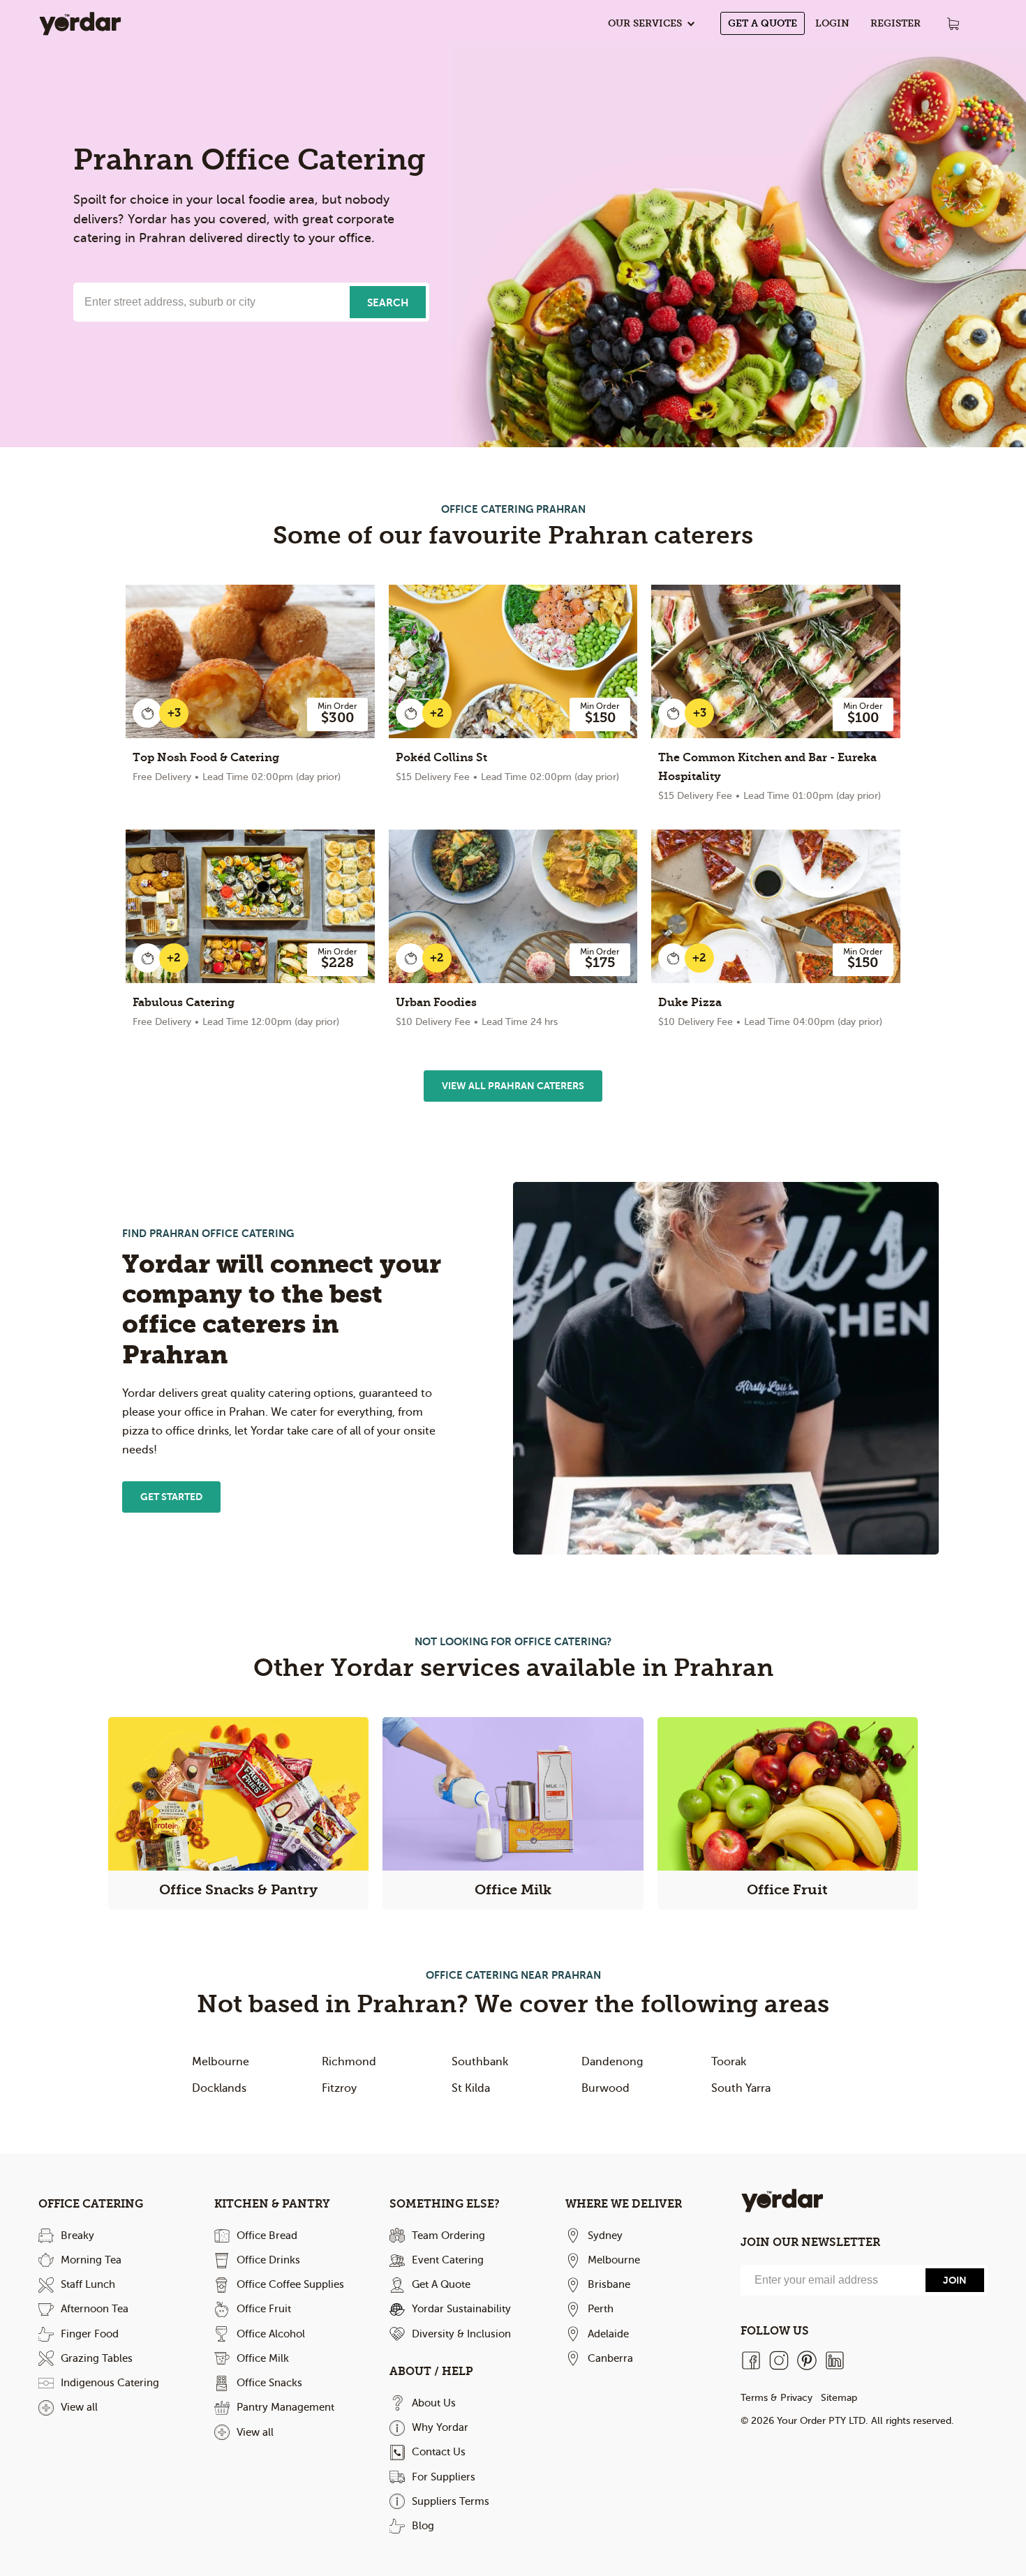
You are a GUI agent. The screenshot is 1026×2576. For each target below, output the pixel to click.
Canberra (610, 2358)
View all (79, 2407)
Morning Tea (91, 2260)
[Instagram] (779, 2360)
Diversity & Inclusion (461, 2334)
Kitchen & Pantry (272, 2204)
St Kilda (471, 2088)
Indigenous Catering (110, 2383)
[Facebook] (751, 2360)
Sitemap (839, 2398)
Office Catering (91, 2204)
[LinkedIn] (835, 2360)
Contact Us (439, 2452)
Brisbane (609, 2284)
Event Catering (448, 2260)
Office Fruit (264, 2309)
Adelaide (608, 2334)
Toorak (729, 2062)
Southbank (480, 2062)
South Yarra (741, 2088)
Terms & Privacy (776, 2398)
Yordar (80, 23)
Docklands (219, 2088)
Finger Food (90, 2334)
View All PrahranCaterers (513, 1086)
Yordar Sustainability (461, 2309)
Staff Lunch (88, 2284)
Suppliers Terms (451, 2501)
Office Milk (263, 2358)
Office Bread (267, 2236)
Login (832, 23)
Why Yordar (440, 2427)
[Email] (831, 2280)
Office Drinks (268, 2260)
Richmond (349, 2062)
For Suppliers (444, 2477)
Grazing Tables (97, 2358)
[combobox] (210, 302)
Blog (423, 2526)
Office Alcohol (271, 2334)
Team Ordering (448, 2236)
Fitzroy (339, 2088)
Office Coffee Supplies (290, 2284)
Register (895, 23)
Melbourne (221, 2062)
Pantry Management (285, 2407)
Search (388, 302)
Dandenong (612, 2062)
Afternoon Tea (95, 2309)
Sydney (605, 2236)
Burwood (605, 2088)
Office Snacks (269, 2383)
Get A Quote (763, 23)
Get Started (171, 1497)
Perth (601, 2309)
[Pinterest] (807, 2360)
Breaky (77, 2236)
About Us (434, 2403)
